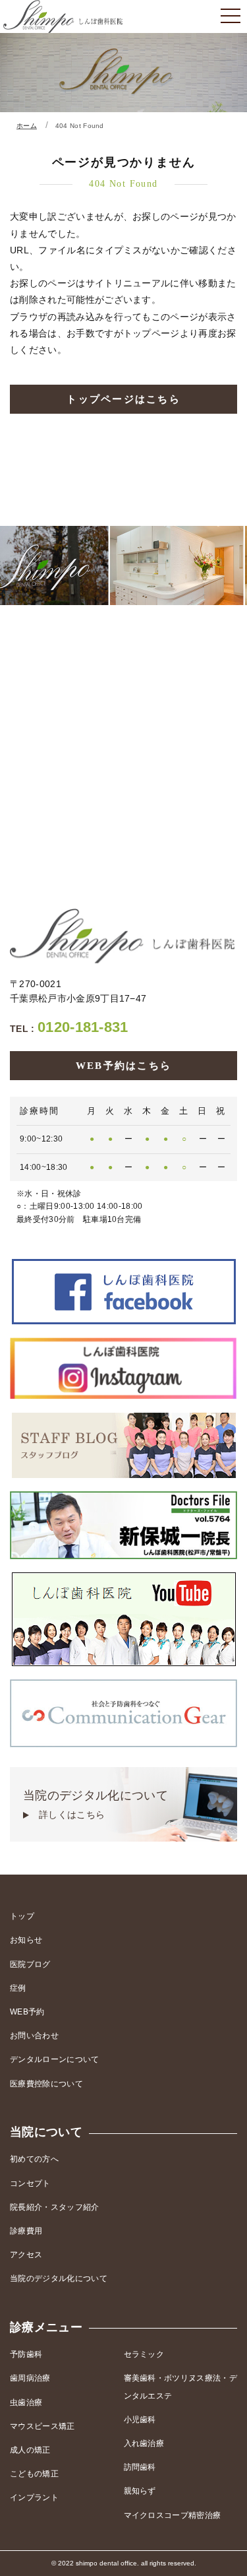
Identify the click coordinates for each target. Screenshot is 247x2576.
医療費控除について (46, 2084)
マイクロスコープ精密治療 (173, 2515)
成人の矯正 (30, 2450)
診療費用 (26, 2231)
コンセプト (30, 2183)
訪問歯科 (140, 2467)
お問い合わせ (34, 2036)
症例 (18, 1988)
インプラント (34, 2497)
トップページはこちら (123, 399)
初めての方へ (34, 2159)
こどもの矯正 (34, 2474)
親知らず (140, 2491)
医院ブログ (30, 1964)
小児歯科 (140, 2420)
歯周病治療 (30, 2378)
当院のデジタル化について (96, 1804)
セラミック (144, 2354)
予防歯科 (26, 2354)
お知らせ (26, 1940)
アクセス (26, 2255)
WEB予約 (27, 2012)
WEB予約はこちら (123, 1066)
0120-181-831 (69, 1027)
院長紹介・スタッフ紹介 (55, 2207)
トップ (22, 1916)
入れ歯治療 (144, 2443)
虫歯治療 (26, 2402)
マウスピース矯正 (42, 2426)
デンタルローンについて (55, 2059)
